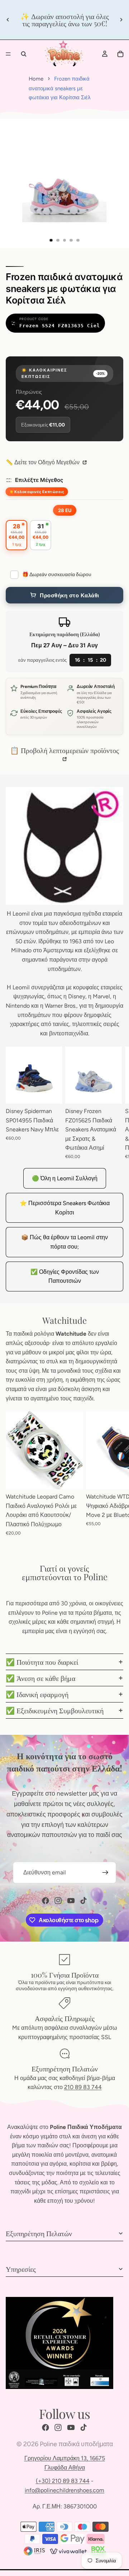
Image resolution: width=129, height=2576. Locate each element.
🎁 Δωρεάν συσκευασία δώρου (57, 575)
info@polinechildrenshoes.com (64, 2490)
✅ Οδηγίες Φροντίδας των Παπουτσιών (65, 1276)
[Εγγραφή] (105, 1873)
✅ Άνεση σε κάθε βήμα (40, 1678)
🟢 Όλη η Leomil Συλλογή (65, 1178)
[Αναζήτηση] (24, 54)
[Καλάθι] (120, 54)
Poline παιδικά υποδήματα (76, 2444)
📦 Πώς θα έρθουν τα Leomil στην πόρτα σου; (64, 1242)
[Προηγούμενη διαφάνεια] (8, 20)
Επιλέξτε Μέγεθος (39, 480)
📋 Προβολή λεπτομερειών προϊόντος (64, 750)
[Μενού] (8, 54)
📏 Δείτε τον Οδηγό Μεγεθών (43, 462)
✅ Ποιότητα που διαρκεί (42, 1662)
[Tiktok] (83, 1901)
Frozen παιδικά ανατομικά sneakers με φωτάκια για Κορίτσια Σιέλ (60, 88)
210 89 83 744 (83, 2087)
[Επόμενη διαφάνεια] (121, 20)
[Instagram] (58, 1901)
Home (36, 79)
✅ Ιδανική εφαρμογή (37, 1694)
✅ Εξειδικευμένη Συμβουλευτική (55, 1710)
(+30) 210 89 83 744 (63, 2481)
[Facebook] (46, 1901)
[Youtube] (71, 1901)
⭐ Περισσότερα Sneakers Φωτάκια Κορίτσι (65, 1208)
